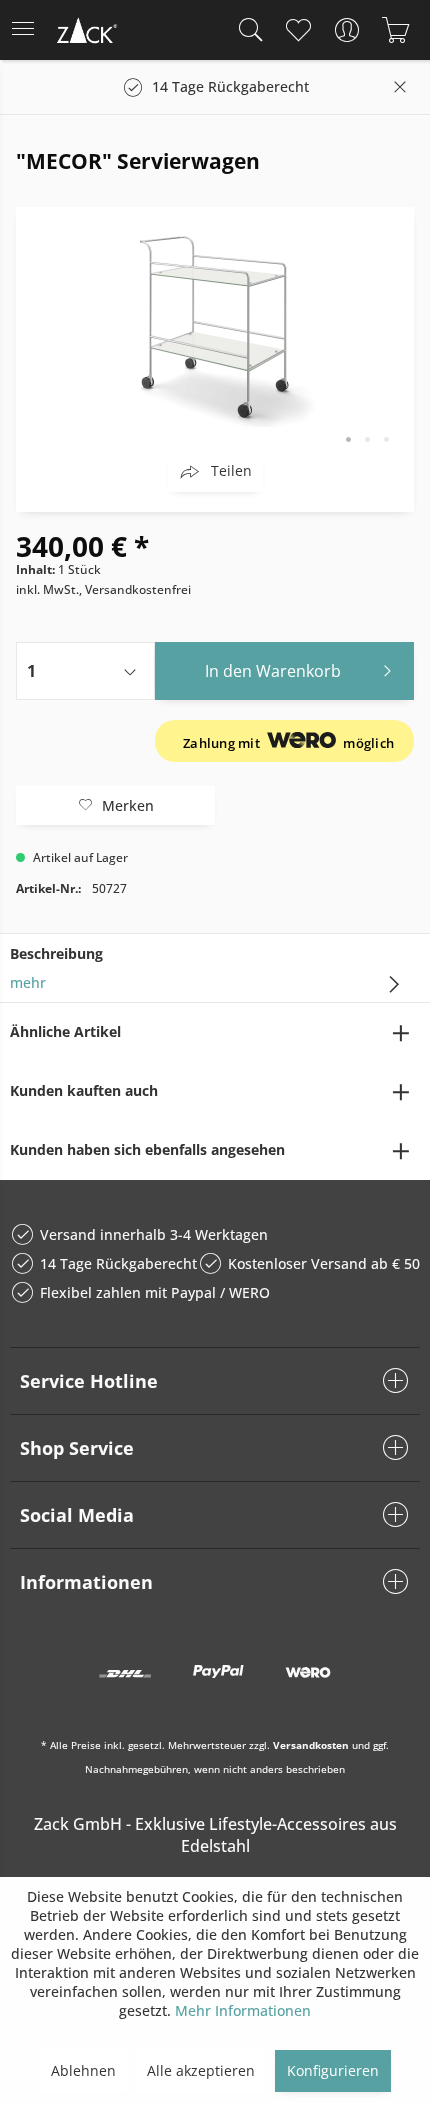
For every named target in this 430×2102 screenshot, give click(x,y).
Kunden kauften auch (84, 1090)
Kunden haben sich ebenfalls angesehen (147, 1149)
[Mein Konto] (346, 30)
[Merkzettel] (297, 30)
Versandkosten (311, 1745)
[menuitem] (29, 30)
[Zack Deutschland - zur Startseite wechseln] (85, 33)
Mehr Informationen (243, 2010)
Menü (29, 30)
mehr (28, 982)
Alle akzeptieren (201, 2070)
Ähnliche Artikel (65, 1031)
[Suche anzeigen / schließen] (246, 30)
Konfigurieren (333, 2070)
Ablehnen (83, 2070)
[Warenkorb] (395, 30)
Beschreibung (56, 953)
